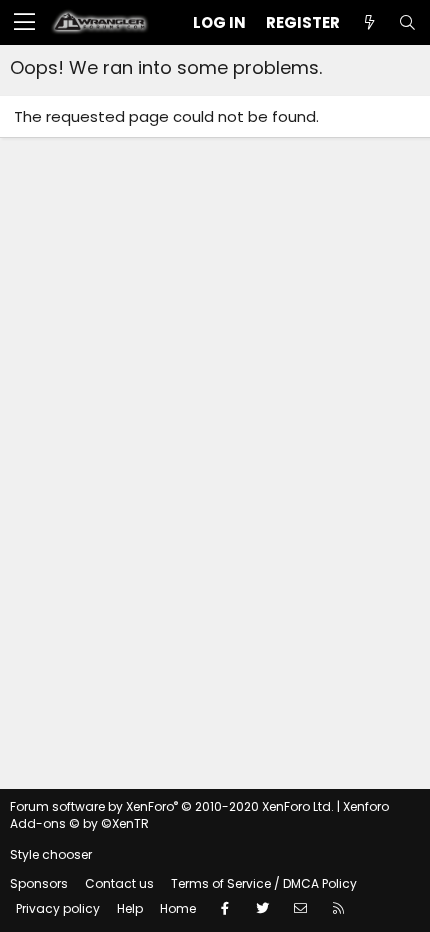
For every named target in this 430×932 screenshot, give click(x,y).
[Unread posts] (369, 22)
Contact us (119, 883)
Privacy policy (58, 908)
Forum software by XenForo (172, 806)
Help (130, 908)
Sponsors (39, 883)
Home (178, 908)
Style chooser (51, 854)
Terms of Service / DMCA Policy (264, 883)
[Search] (407, 22)
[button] (24, 23)
